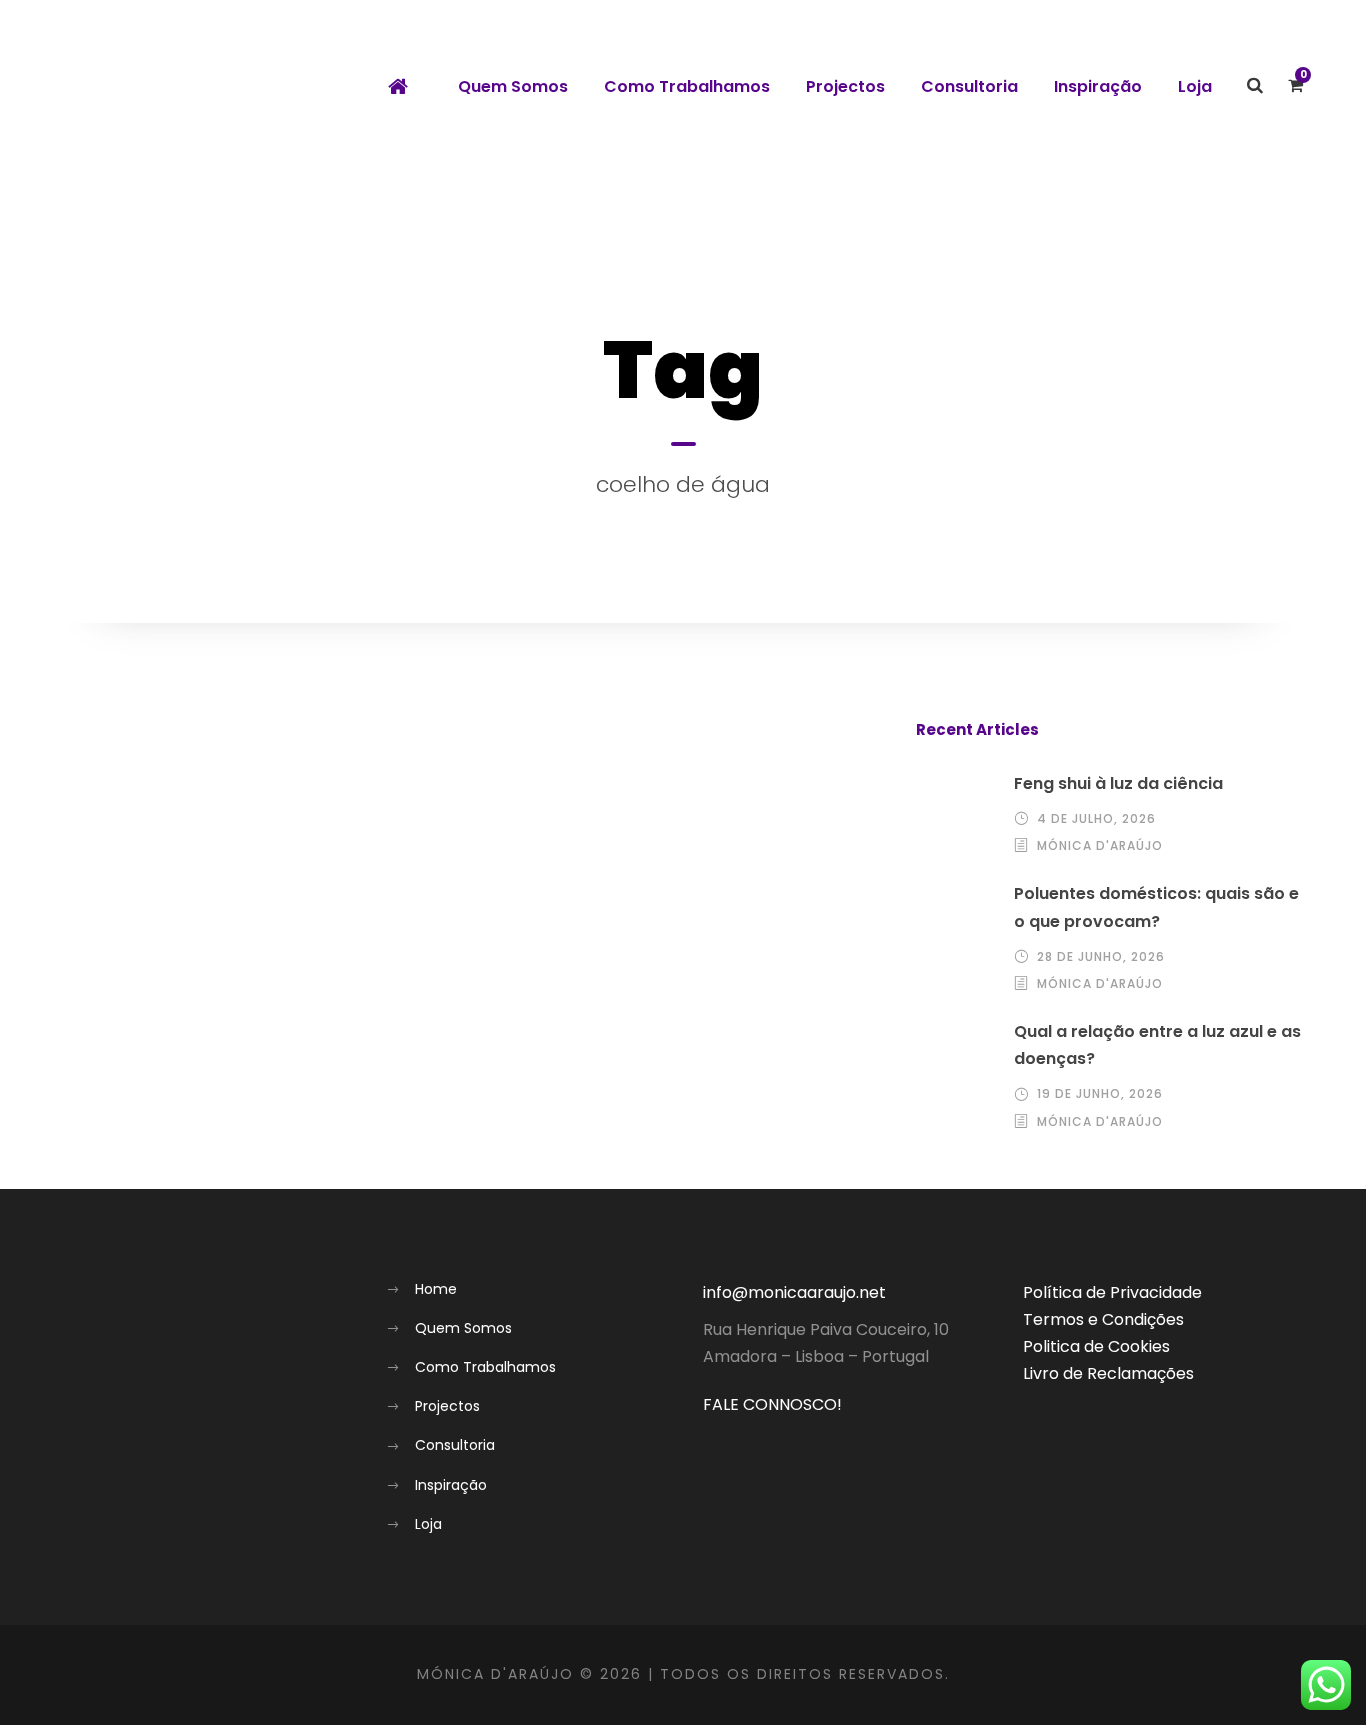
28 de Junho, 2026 (1101, 956)
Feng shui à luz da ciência (1118, 783)
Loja (1195, 86)
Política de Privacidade (1112, 1292)
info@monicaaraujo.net (794, 1292)
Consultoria (969, 86)
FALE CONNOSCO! (772, 1404)
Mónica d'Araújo (1100, 845)
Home (436, 1289)
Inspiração (1098, 86)
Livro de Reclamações (1108, 1373)
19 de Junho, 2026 (1100, 1093)
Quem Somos (513, 86)
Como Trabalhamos (687, 86)
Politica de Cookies (1096, 1346)
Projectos (845, 86)
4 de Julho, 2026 (1096, 818)
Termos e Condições (1103, 1319)
